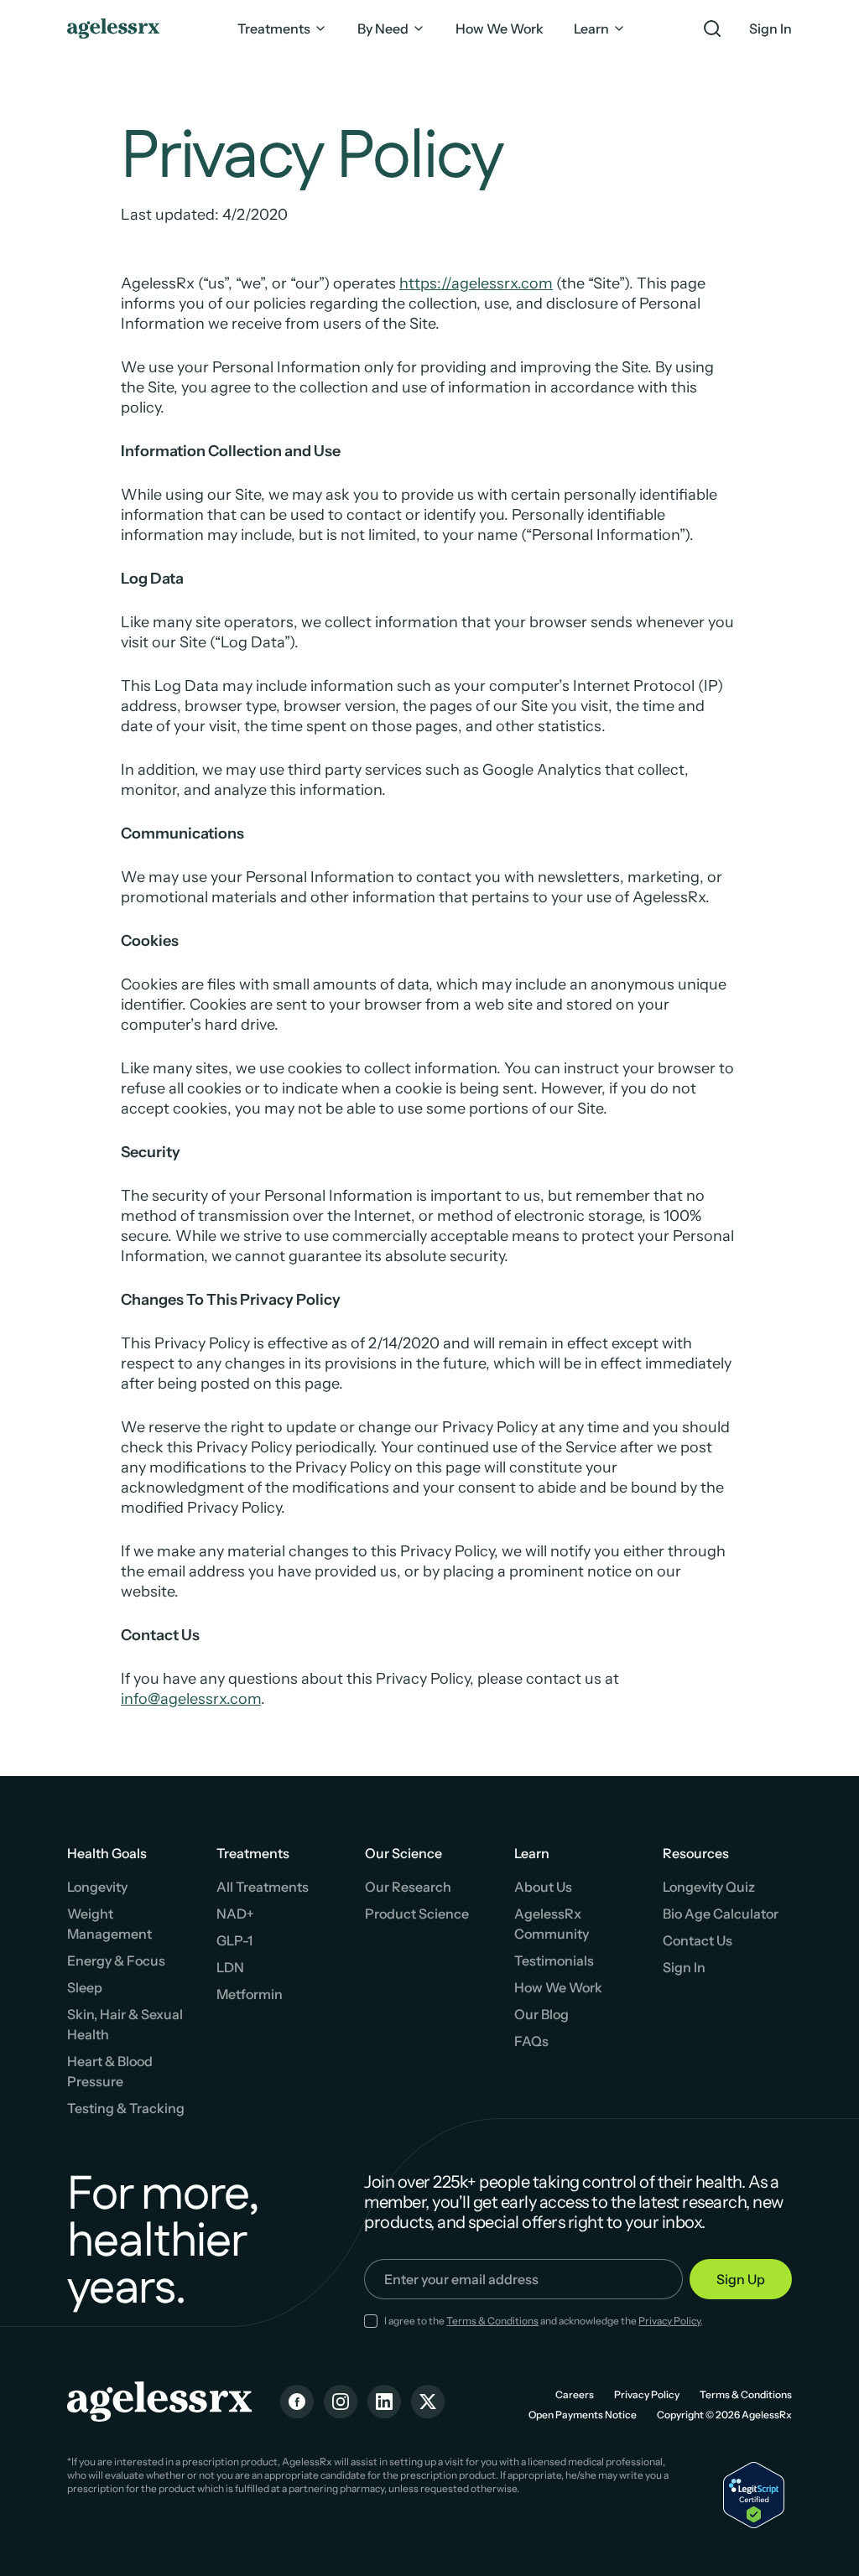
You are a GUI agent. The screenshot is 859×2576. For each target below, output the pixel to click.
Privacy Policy (669, 2321)
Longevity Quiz (709, 1887)
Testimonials (554, 1961)
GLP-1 (234, 1940)
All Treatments (263, 1887)
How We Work (558, 1987)
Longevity (97, 1887)
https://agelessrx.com (476, 283)
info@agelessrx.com (191, 1699)
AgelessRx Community (552, 1924)
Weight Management (109, 1924)
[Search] (712, 29)
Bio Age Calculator (721, 1914)
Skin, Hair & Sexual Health (125, 2024)
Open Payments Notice (583, 2415)
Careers (575, 2394)
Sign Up (741, 2279)
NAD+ (235, 1914)
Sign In (770, 29)
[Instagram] (341, 2402)
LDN (230, 1967)
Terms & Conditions (492, 2321)
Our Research (408, 1887)
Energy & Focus (116, 1961)
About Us (543, 1887)
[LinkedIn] (384, 2402)
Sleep (85, 1987)
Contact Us (698, 1940)
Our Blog (541, 2014)
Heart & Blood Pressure (110, 2071)
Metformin (250, 1994)
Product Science (417, 1914)
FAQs (531, 2041)
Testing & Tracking (126, 2108)
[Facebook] (297, 2402)
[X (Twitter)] (428, 2402)
